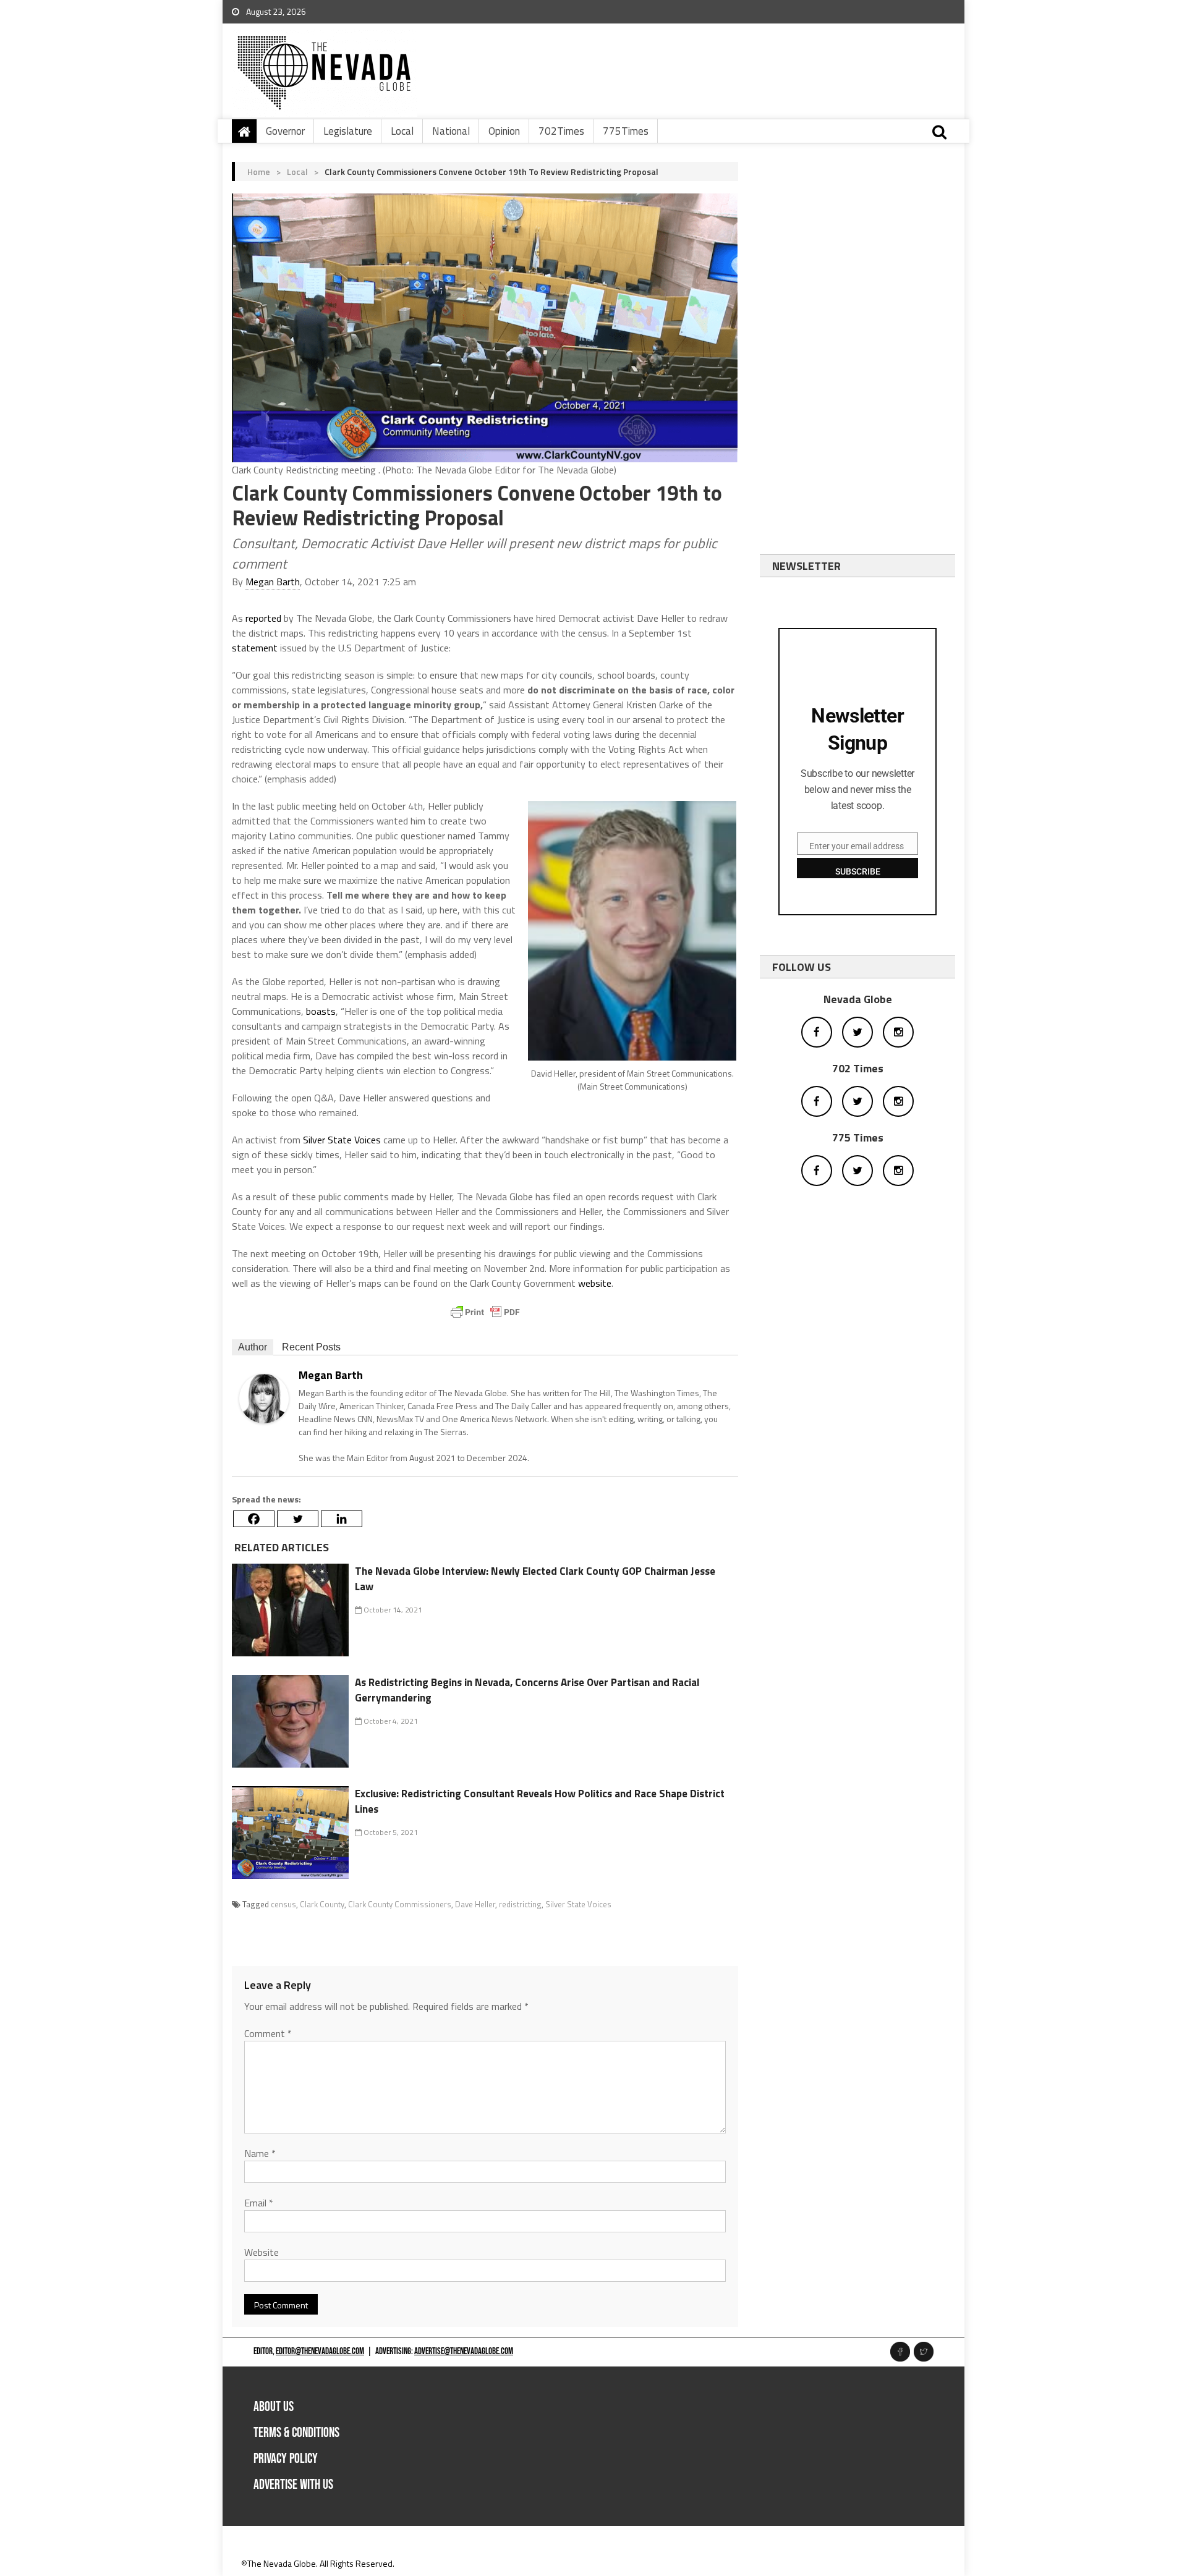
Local (402, 131)
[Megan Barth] (264, 1398)
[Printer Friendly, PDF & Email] (485, 1312)
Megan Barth (273, 582)
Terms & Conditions (296, 2433)
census (283, 1904)
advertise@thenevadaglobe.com (464, 2351)
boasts (321, 1011)
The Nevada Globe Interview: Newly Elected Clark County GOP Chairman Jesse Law (535, 1579)
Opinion (504, 131)
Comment (268, 2033)
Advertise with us (293, 2485)
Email (259, 2203)
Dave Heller (475, 1904)
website (595, 1283)
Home (259, 172)
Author (253, 1347)
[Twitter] (298, 1519)
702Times (561, 131)
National (451, 131)
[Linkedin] (342, 1519)
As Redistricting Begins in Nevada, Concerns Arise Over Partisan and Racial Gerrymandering (527, 1690)
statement (255, 648)
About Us (274, 2407)
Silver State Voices (342, 1140)
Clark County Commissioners (400, 1904)
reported (263, 618)
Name (260, 2153)
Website (262, 2252)
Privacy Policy (286, 2459)
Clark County (322, 1904)
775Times (626, 131)
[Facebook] (254, 1519)
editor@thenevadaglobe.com (320, 2351)
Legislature (348, 131)
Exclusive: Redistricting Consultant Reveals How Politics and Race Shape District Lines (540, 1802)
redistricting (520, 1904)
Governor (285, 131)
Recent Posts (311, 1347)
